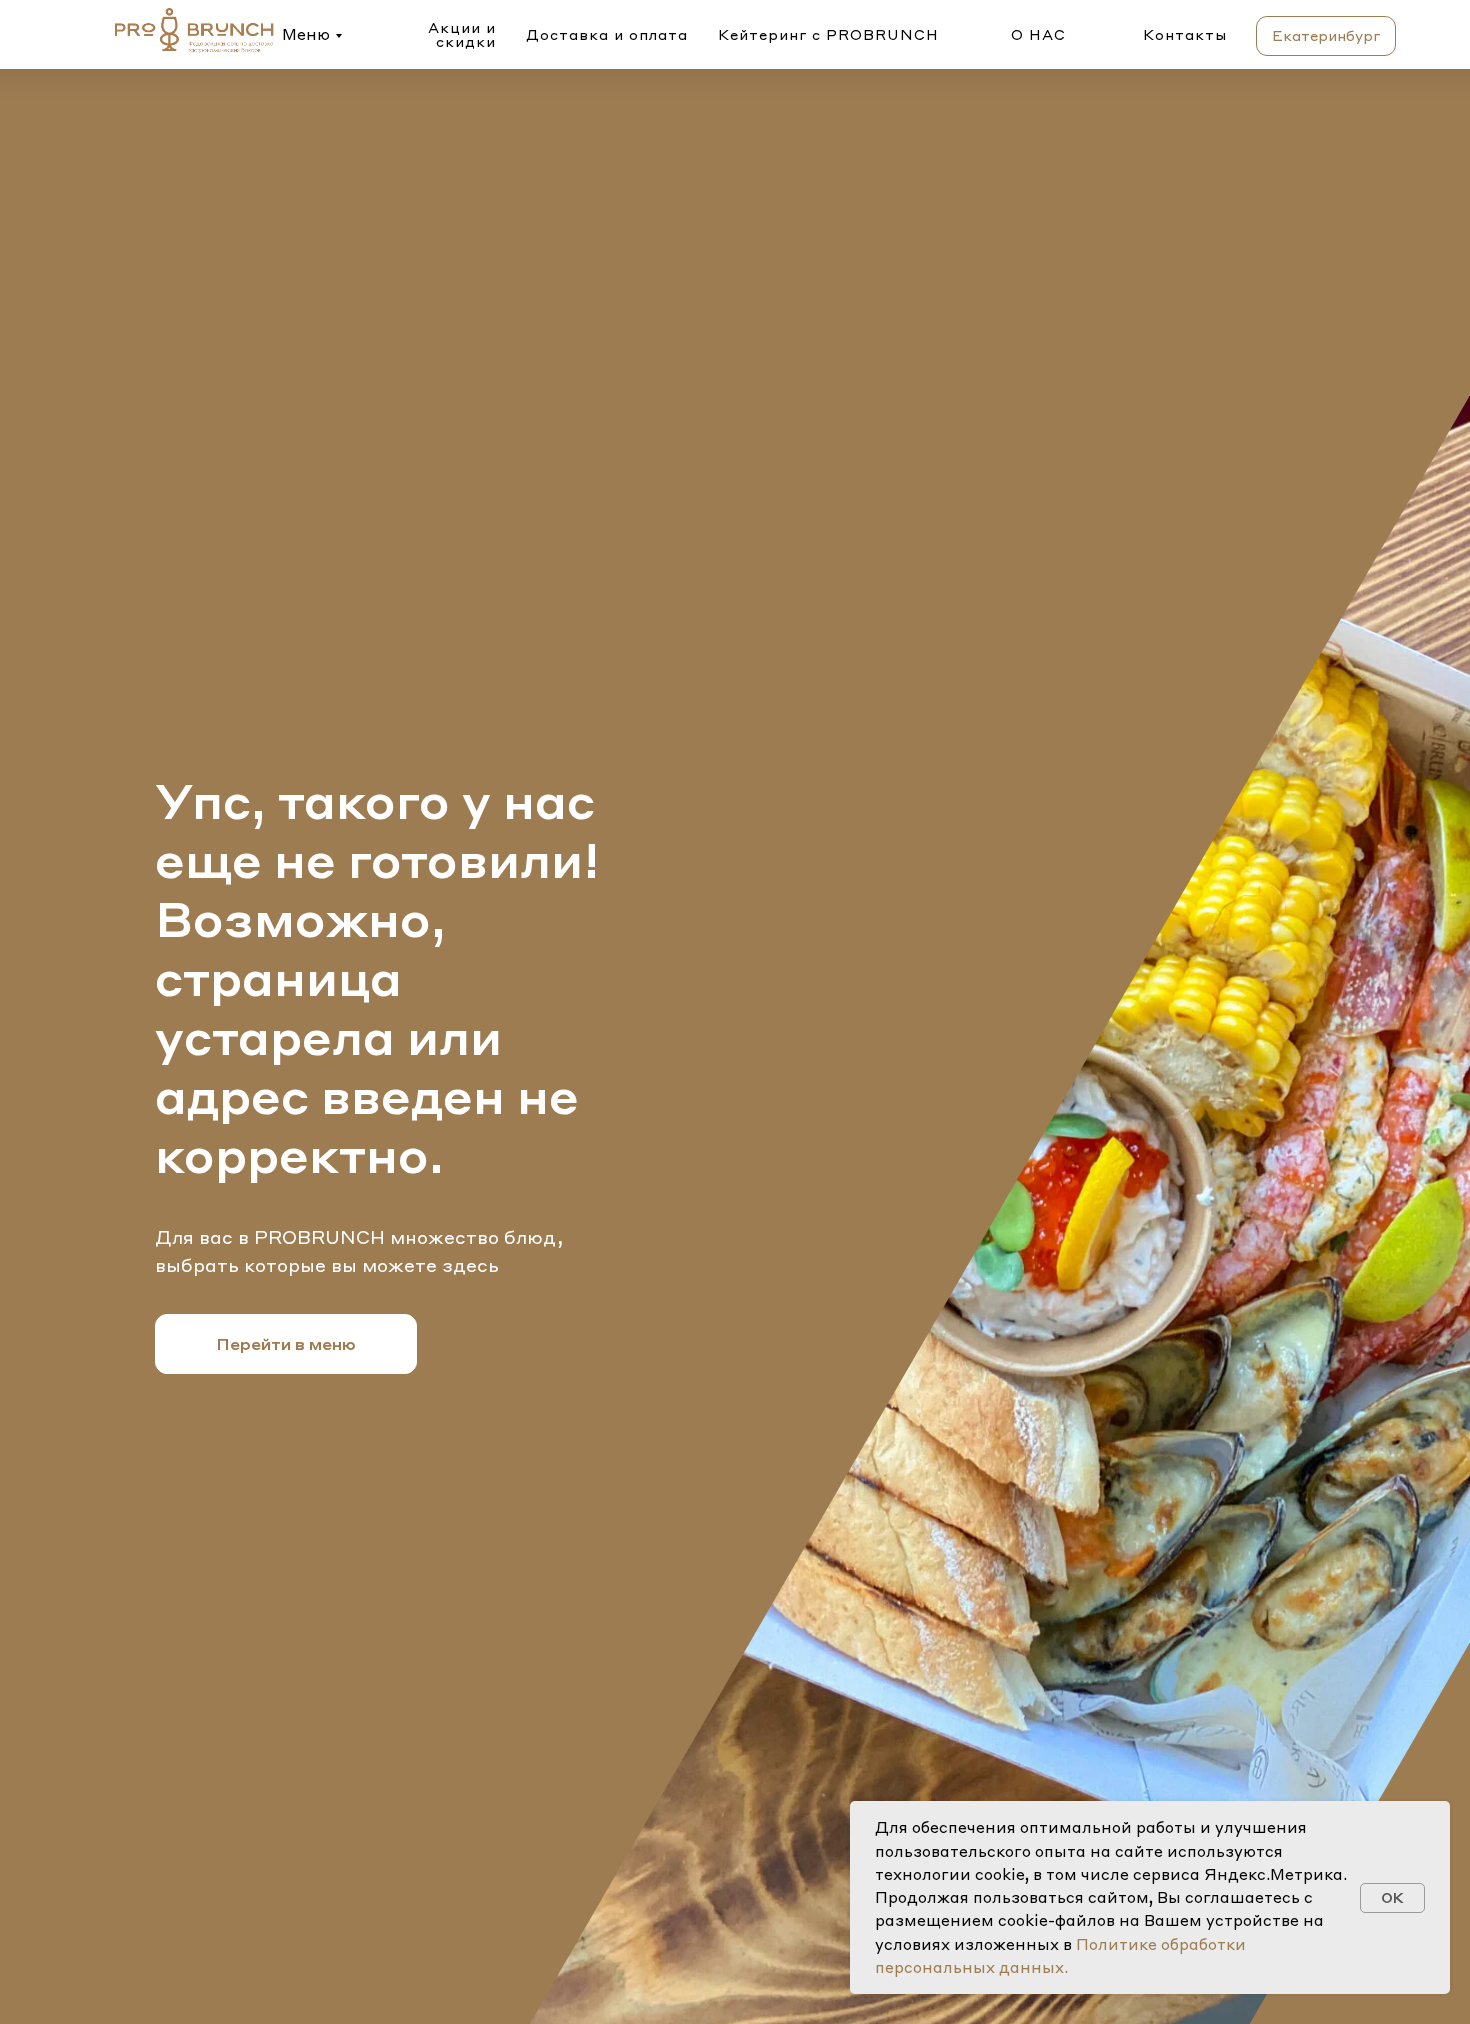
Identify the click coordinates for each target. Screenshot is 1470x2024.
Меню (306, 34)
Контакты (1185, 34)
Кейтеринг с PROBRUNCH (828, 34)
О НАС (1038, 34)
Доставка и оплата (607, 34)
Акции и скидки (462, 34)
